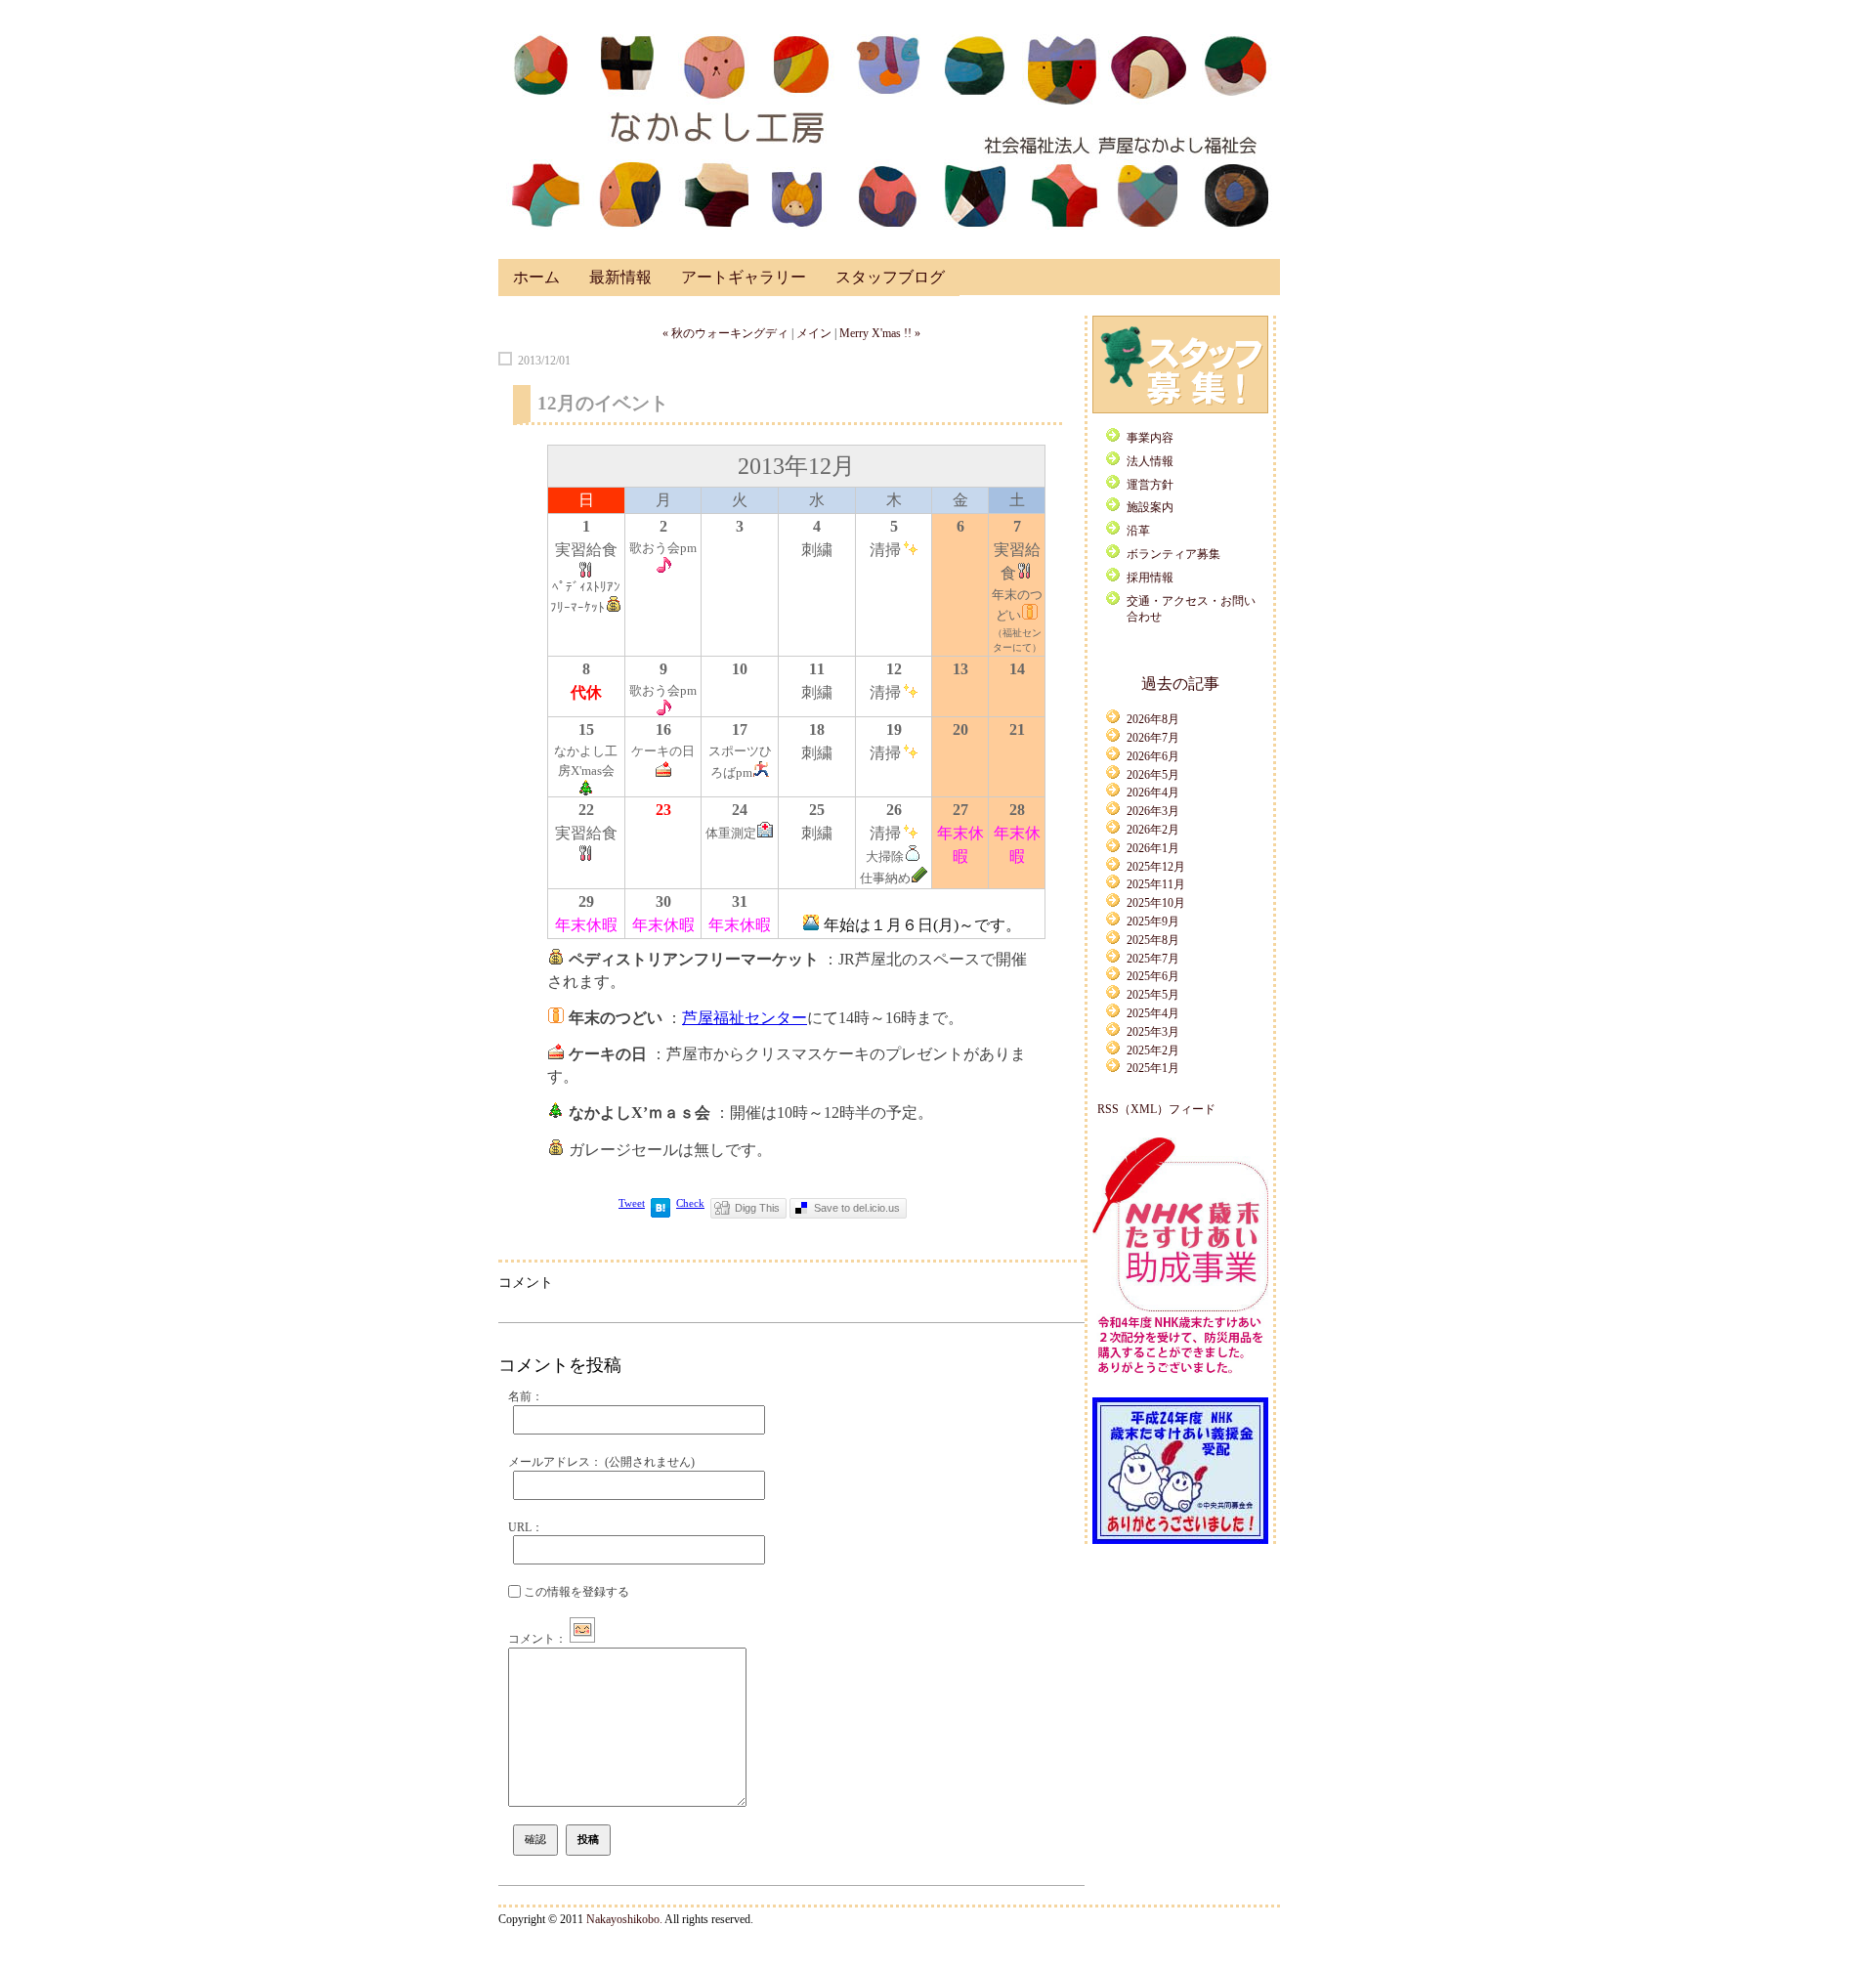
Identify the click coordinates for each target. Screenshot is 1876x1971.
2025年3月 (1153, 1032)
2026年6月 (1153, 756)
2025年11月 (1156, 884)
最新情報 (620, 277)
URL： (526, 1527)
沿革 (1138, 531)
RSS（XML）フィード (1156, 1109)
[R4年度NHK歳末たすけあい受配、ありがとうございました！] (1180, 1377)
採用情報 (1150, 578)
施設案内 (1150, 507)
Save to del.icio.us (857, 1208)
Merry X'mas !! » (880, 333)
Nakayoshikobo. (624, 1919)
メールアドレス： (601, 1462)
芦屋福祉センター (745, 1018)
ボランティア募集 (1173, 554)
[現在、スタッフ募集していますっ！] (1180, 409)
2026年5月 (1153, 775)
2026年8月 (1153, 719)
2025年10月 (1156, 903)
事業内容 (1150, 438)
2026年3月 (1153, 811)
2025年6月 (1153, 976)
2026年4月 (1153, 793)
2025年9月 (1153, 921)
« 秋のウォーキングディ (725, 333)
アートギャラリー (744, 277)
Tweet (632, 1203)
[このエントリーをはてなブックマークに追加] (661, 1214)
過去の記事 (1180, 684)
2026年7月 (1153, 738)
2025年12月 (1156, 867)
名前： (526, 1396)
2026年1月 (1153, 848)
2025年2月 (1153, 1050)
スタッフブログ (890, 277)
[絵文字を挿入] (582, 1639)
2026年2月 (1153, 830)
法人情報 (1150, 461)
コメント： (537, 1639)
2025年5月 (1153, 995)
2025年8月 (1153, 940)
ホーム (536, 277)
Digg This (757, 1208)
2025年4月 (1153, 1013)
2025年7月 (1153, 959)
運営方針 (1150, 485)
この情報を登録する (575, 1592)
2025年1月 (1153, 1068)
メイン (814, 333)
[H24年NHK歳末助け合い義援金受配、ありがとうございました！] (1180, 1540)
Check (690, 1203)
